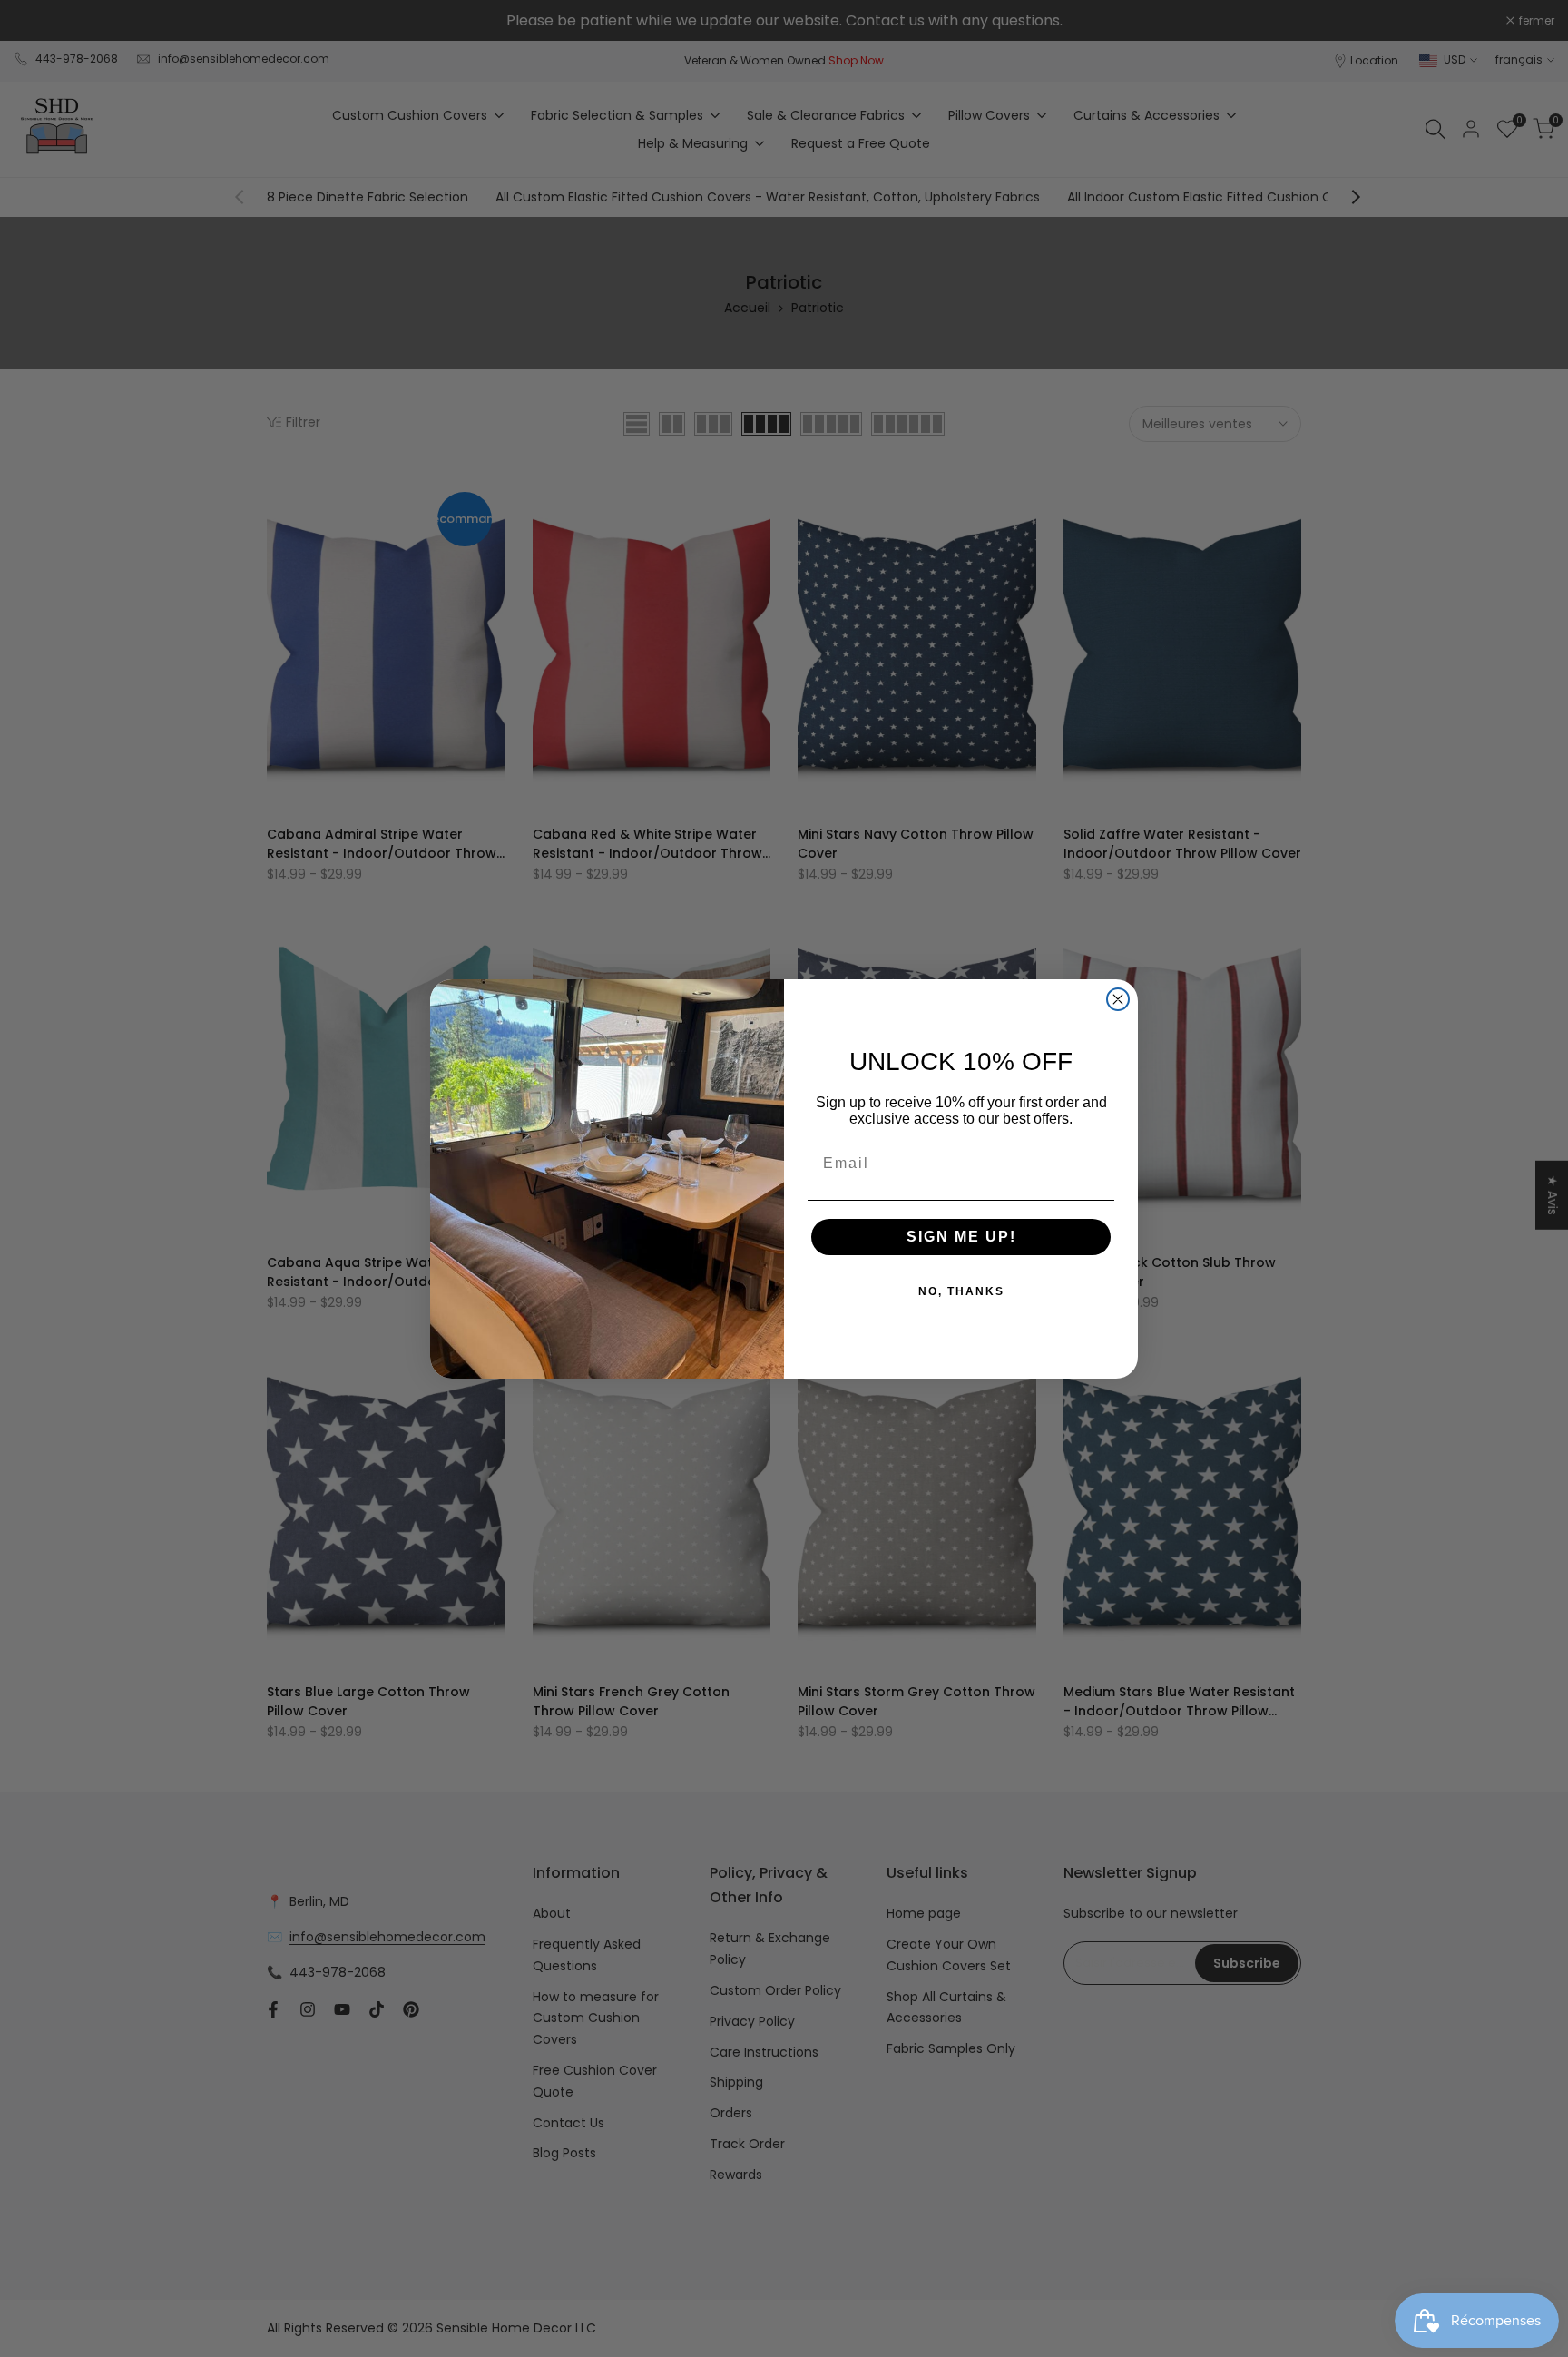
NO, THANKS (961, 1291)
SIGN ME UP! (961, 1237)
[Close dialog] (1118, 999)
